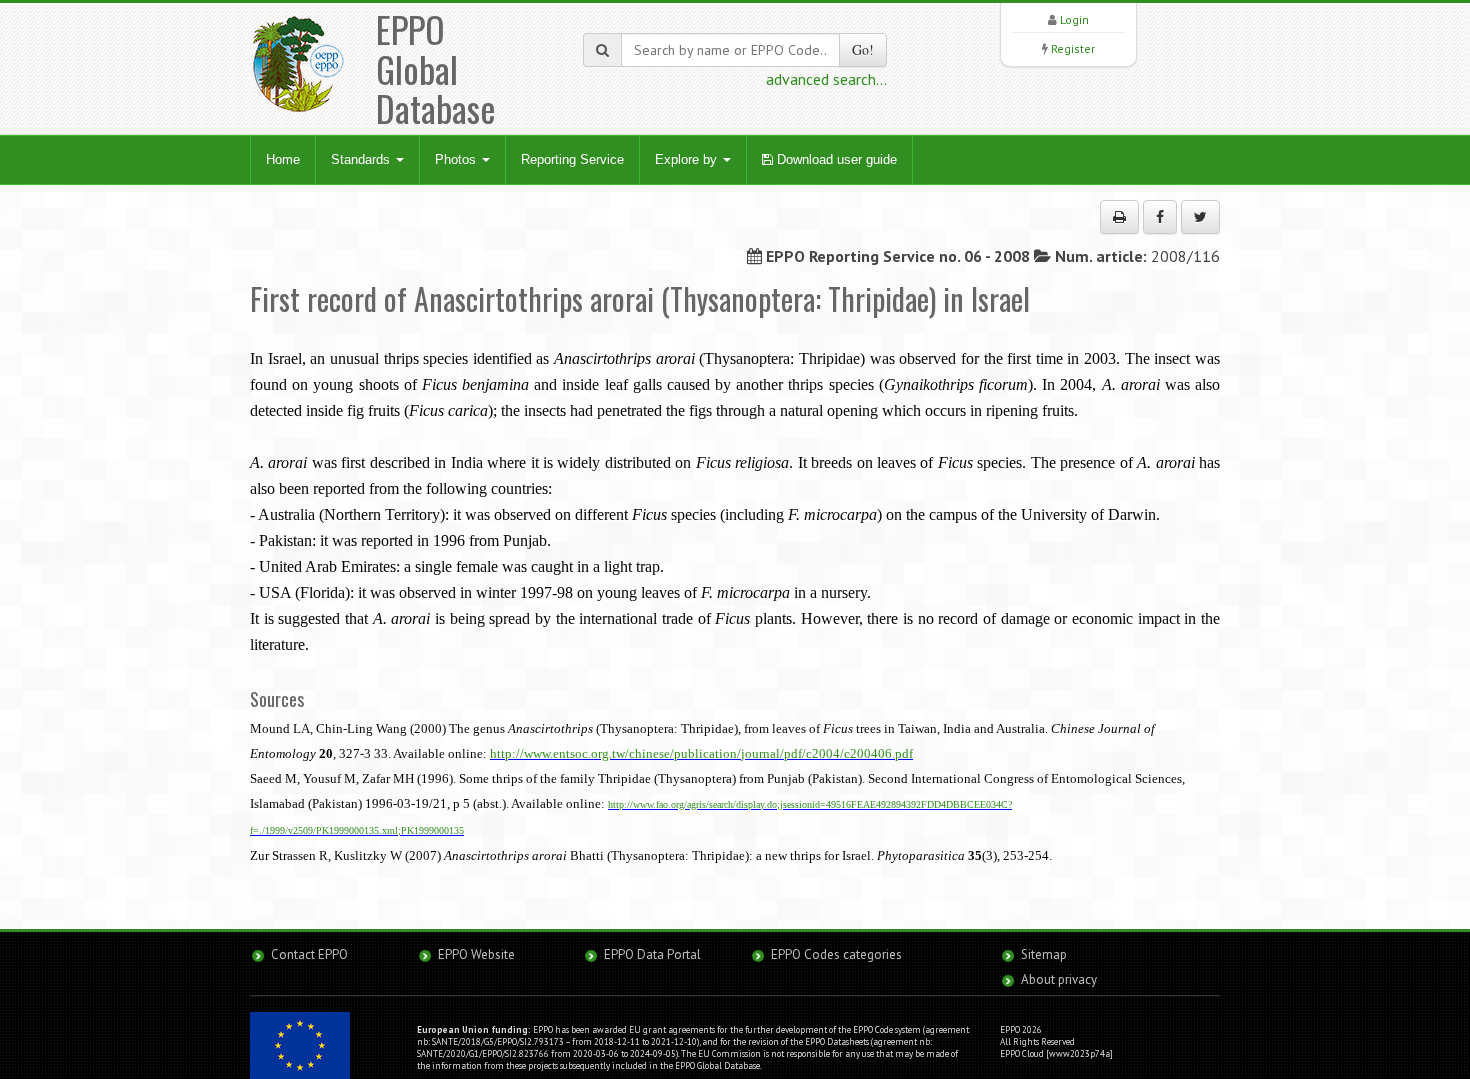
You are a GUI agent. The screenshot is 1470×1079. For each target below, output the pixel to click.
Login (1074, 19)
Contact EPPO (309, 954)
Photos (457, 159)
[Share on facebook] (1160, 217)
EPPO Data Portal (652, 954)
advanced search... (826, 79)
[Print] (1119, 217)
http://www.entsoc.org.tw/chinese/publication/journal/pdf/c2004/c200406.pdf (701, 753)
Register (1073, 48)
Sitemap (1044, 954)
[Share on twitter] (1200, 217)
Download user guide (835, 159)
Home (283, 159)
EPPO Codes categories (836, 954)
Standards (362, 159)
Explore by (688, 159)
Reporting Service (572, 159)
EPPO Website (476, 954)
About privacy (1059, 979)
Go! (863, 49)
